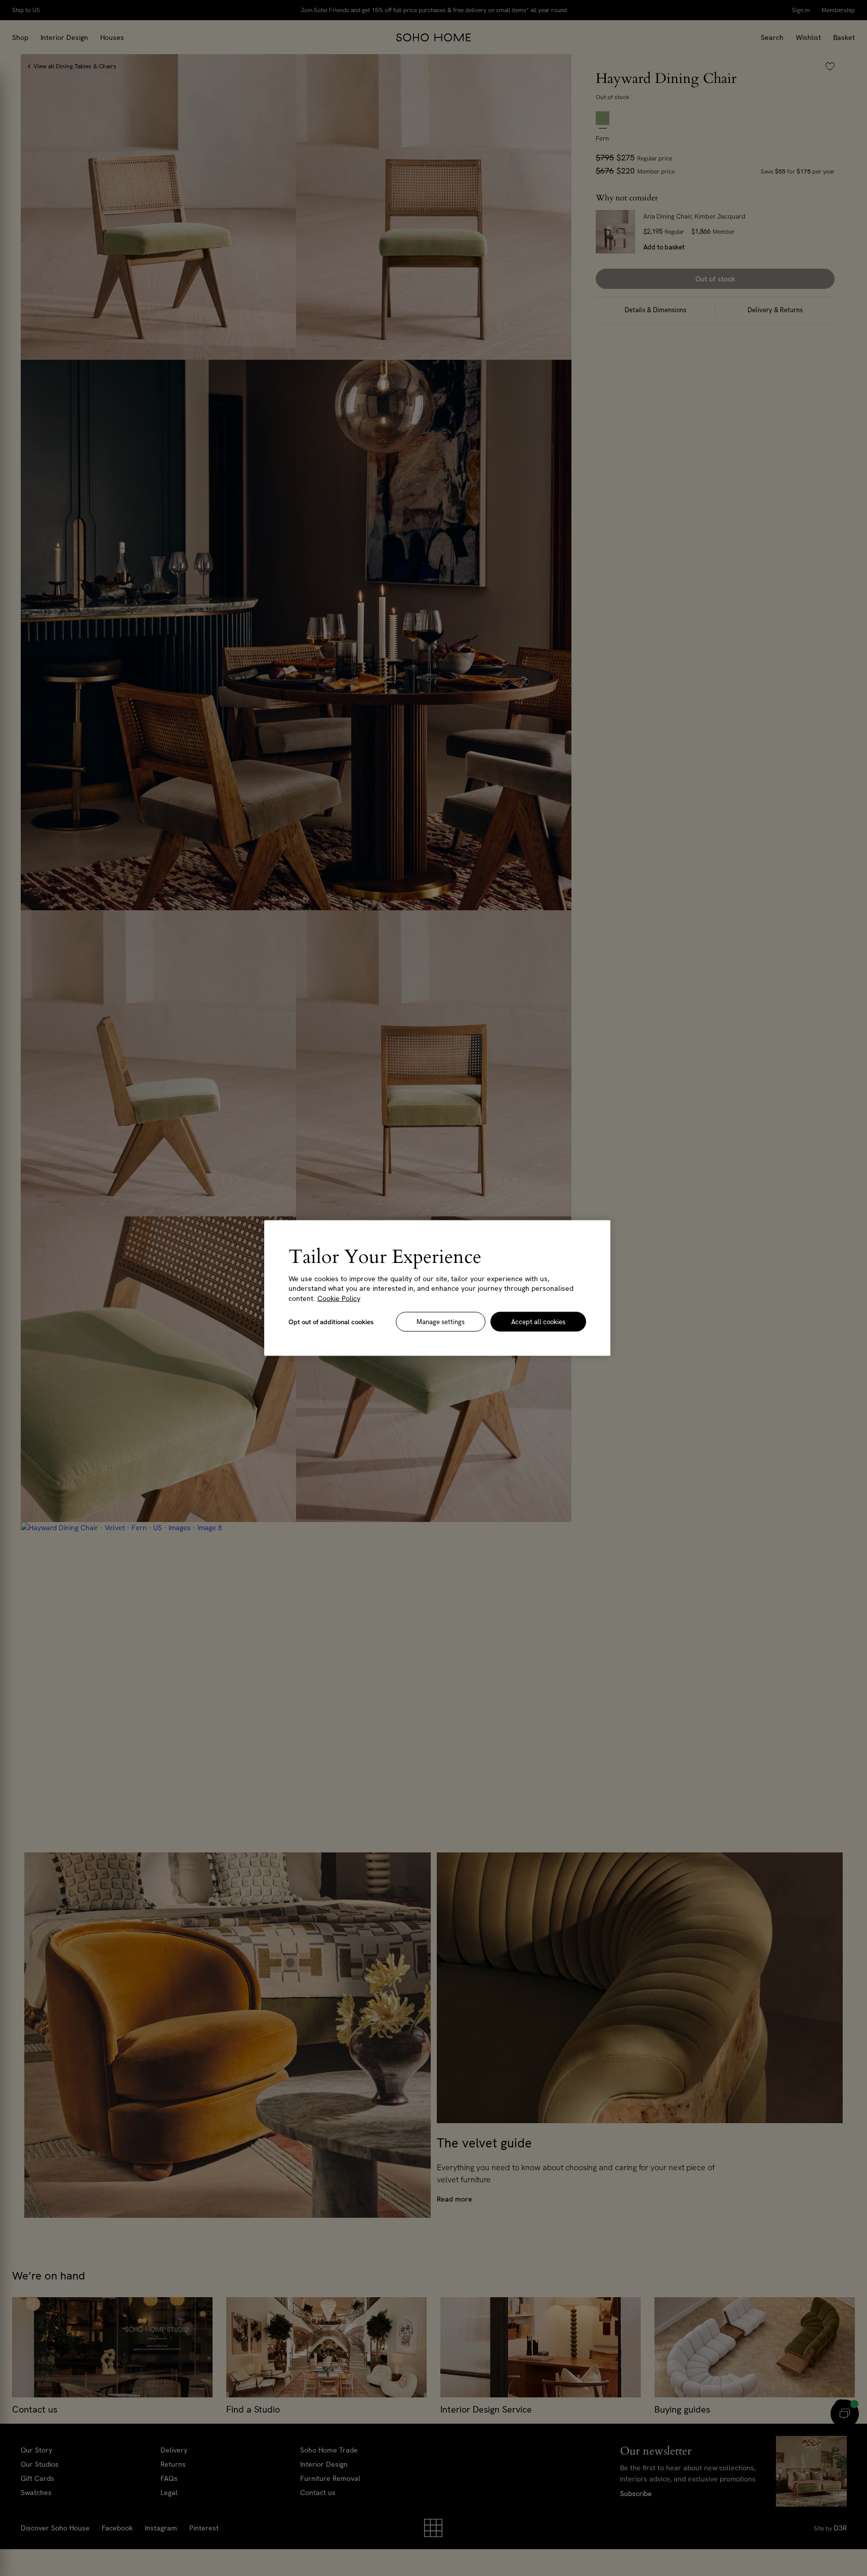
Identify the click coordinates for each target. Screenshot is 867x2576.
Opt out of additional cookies (331, 1322)
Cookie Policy (339, 1298)
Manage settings (441, 1322)
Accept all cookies (538, 1322)
